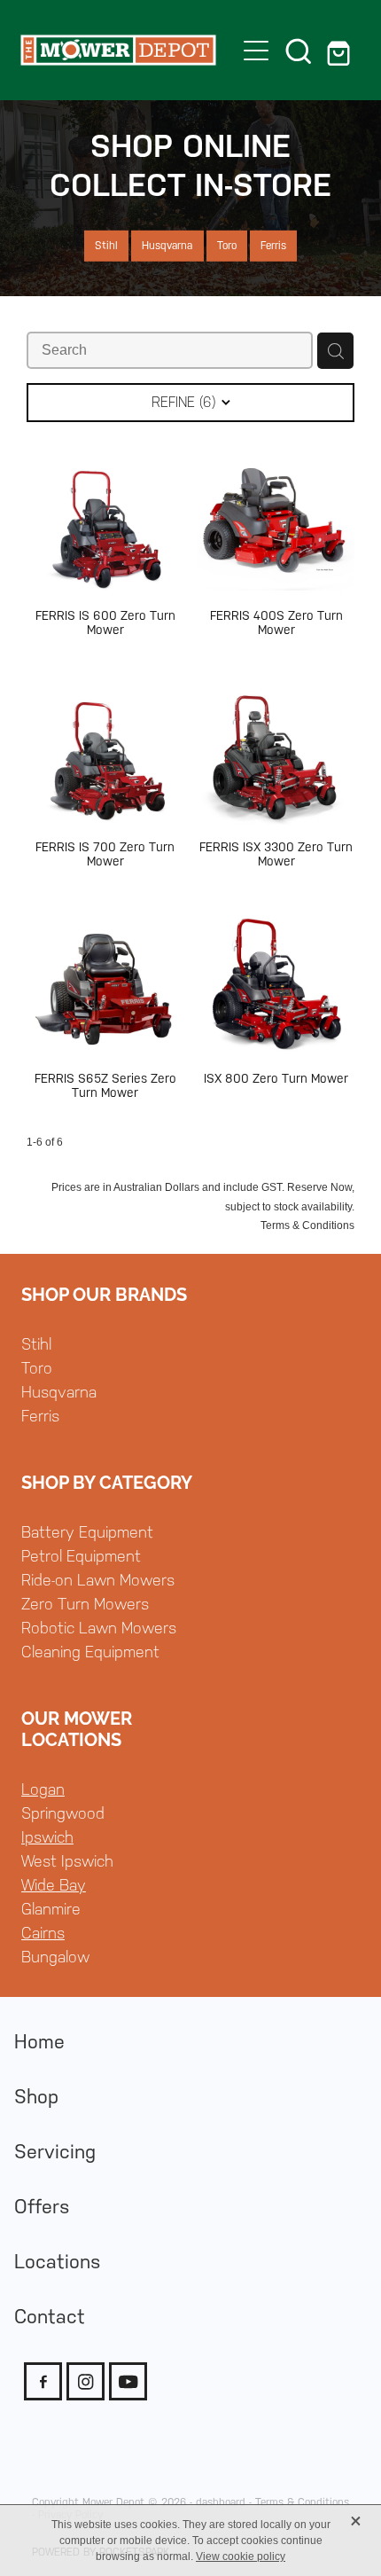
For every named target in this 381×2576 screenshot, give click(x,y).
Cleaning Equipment (90, 1652)
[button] (299, 51)
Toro (37, 1368)
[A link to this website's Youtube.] (128, 2381)
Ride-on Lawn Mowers (98, 1580)
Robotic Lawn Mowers (99, 1628)
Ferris (40, 1416)
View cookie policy (241, 2556)
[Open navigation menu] (256, 51)
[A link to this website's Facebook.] (43, 2381)
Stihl (36, 1344)
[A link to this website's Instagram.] (86, 2381)
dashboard (221, 2502)
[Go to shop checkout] (341, 51)
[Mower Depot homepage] (118, 51)
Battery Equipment (87, 1532)
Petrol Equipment (81, 1556)
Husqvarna (59, 1392)
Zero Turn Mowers (85, 1604)
